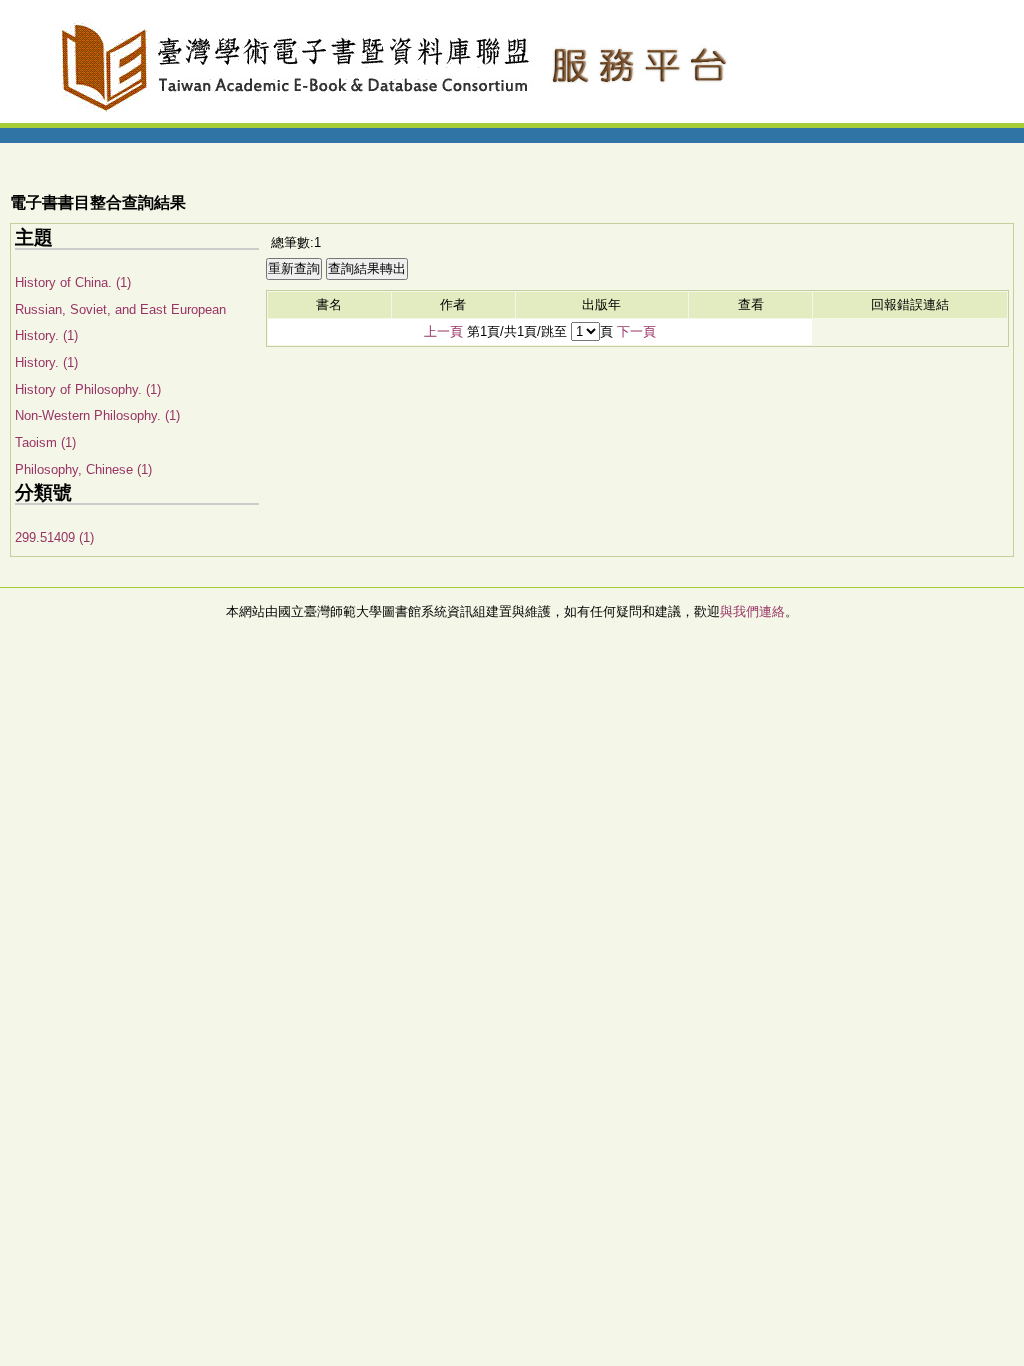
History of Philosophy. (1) (88, 389)
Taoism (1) (45, 442)
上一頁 (443, 331)
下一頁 (636, 331)
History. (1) (46, 362)
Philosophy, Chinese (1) (83, 469)
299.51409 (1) (54, 537)
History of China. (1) (73, 282)
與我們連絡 (752, 611)
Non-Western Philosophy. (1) (97, 415)
